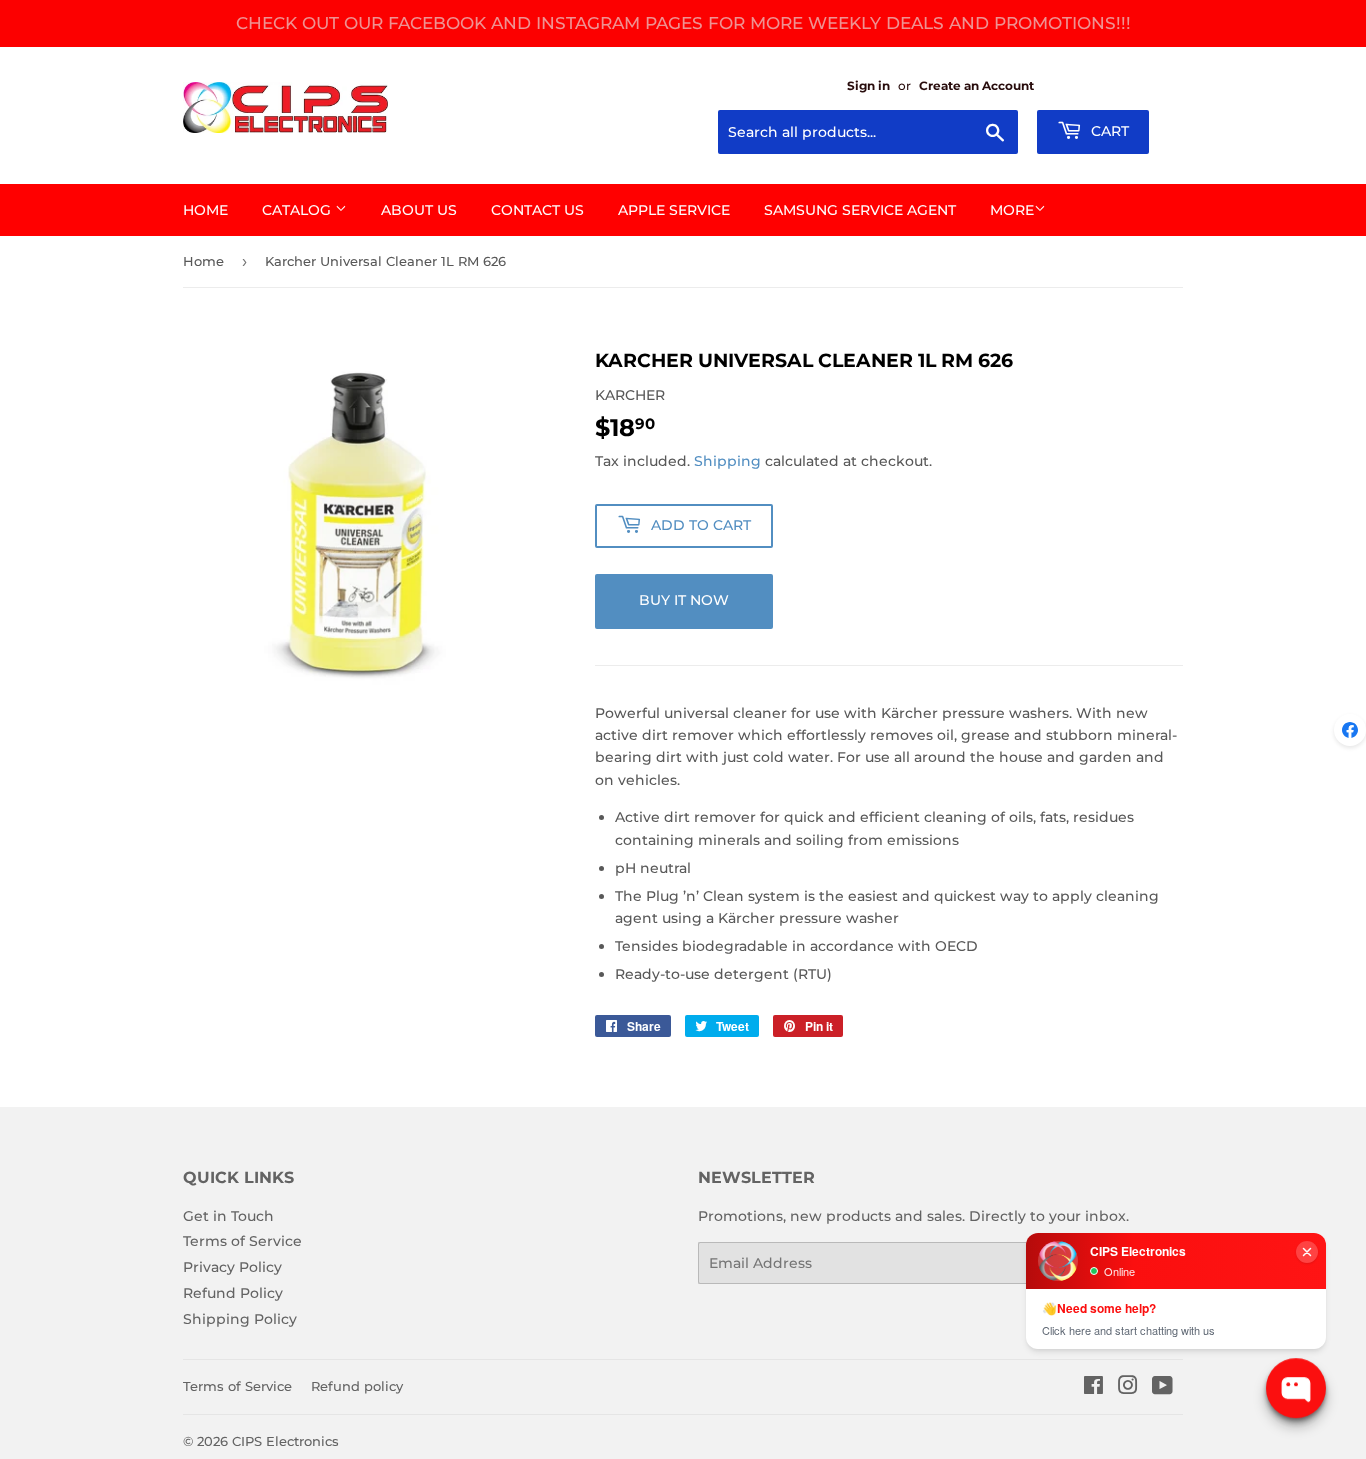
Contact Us (537, 210)
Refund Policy (233, 1293)
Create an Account (976, 85)
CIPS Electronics (285, 1441)
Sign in (868, 85)
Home (205, 210)
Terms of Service (242, 1241)
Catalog (298, 210)
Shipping (727, 461)
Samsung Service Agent (860, 210)
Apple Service (674, 210)
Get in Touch (228, 1216)
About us (419, 210)
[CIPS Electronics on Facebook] (1093, 1388)
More (1012, 210)
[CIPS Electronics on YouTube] (1162, 1388)
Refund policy (357, 1386)
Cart (1108, 131)
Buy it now (684, 600)
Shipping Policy (240, 1319)
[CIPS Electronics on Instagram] (1128, 1388)
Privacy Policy (232, 1267)
